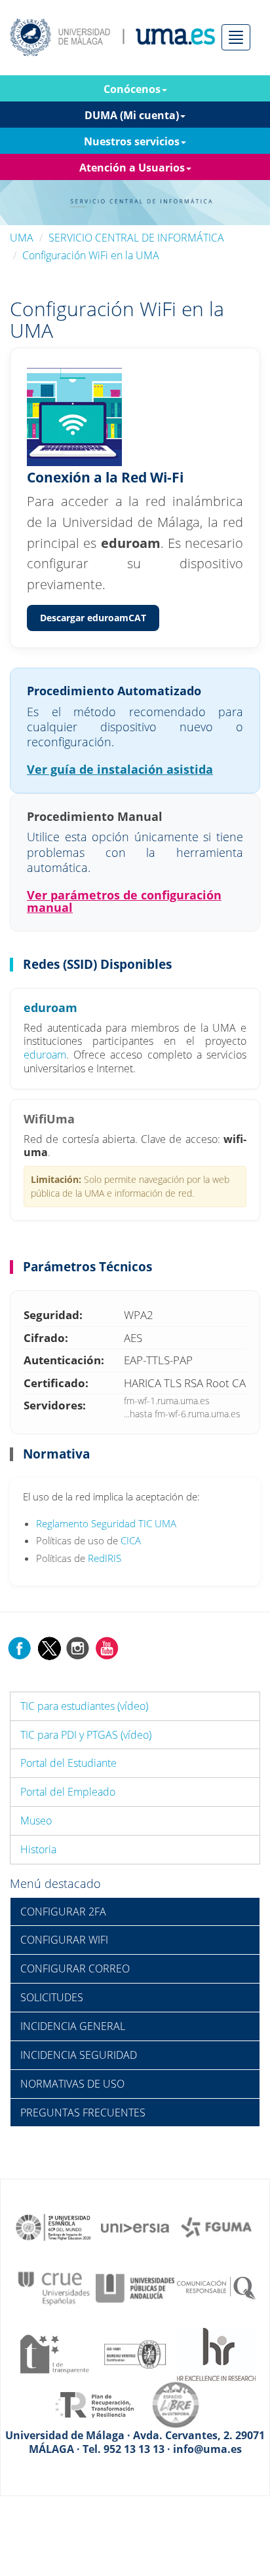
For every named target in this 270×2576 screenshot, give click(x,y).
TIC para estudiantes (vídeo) (84, 1706)
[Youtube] (107, 1647)
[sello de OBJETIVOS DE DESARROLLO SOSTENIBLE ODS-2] (54, 2226)
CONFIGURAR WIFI (64, 1940)
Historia (38, 1849)
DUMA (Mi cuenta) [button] (132, 115)
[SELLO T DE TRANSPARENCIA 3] (54, 2353)
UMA (22, 238)
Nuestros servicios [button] (132, 141)
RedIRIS (105, 1558)
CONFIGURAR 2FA (63, 1912)
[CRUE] (54, 2287)
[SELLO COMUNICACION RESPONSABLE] (216, 2287)
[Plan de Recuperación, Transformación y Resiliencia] (94, 2404)
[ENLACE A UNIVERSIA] (135, 2226)
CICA (131, 1540)
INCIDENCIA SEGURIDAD (79, 2055)
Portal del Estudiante (68, 1763)
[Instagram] (78, 1647)
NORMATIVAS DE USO (72, 2084)
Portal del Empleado (68, 1792)
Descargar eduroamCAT (93, 618)
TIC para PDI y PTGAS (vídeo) (86, 1735)
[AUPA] (135, 2287)
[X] (49, 1647)
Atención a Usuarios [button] (132, 168)
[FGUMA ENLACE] (216, 2226)
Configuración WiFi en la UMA (91, 255)
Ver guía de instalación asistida (120, 769)
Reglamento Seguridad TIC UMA (106, 1523)
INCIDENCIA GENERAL (73, 2026)
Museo (36, 1821)
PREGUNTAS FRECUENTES (83, 2113)
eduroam (45, 1055)
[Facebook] (20, 1647)
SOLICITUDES (52, 1997)
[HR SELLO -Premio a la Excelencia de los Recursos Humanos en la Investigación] (216, 2353)
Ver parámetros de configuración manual (124, 901)
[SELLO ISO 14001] (135, 2353)
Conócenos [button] (132, 89)
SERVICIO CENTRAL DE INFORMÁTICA (136, 238)
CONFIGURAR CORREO (75, 1968)
